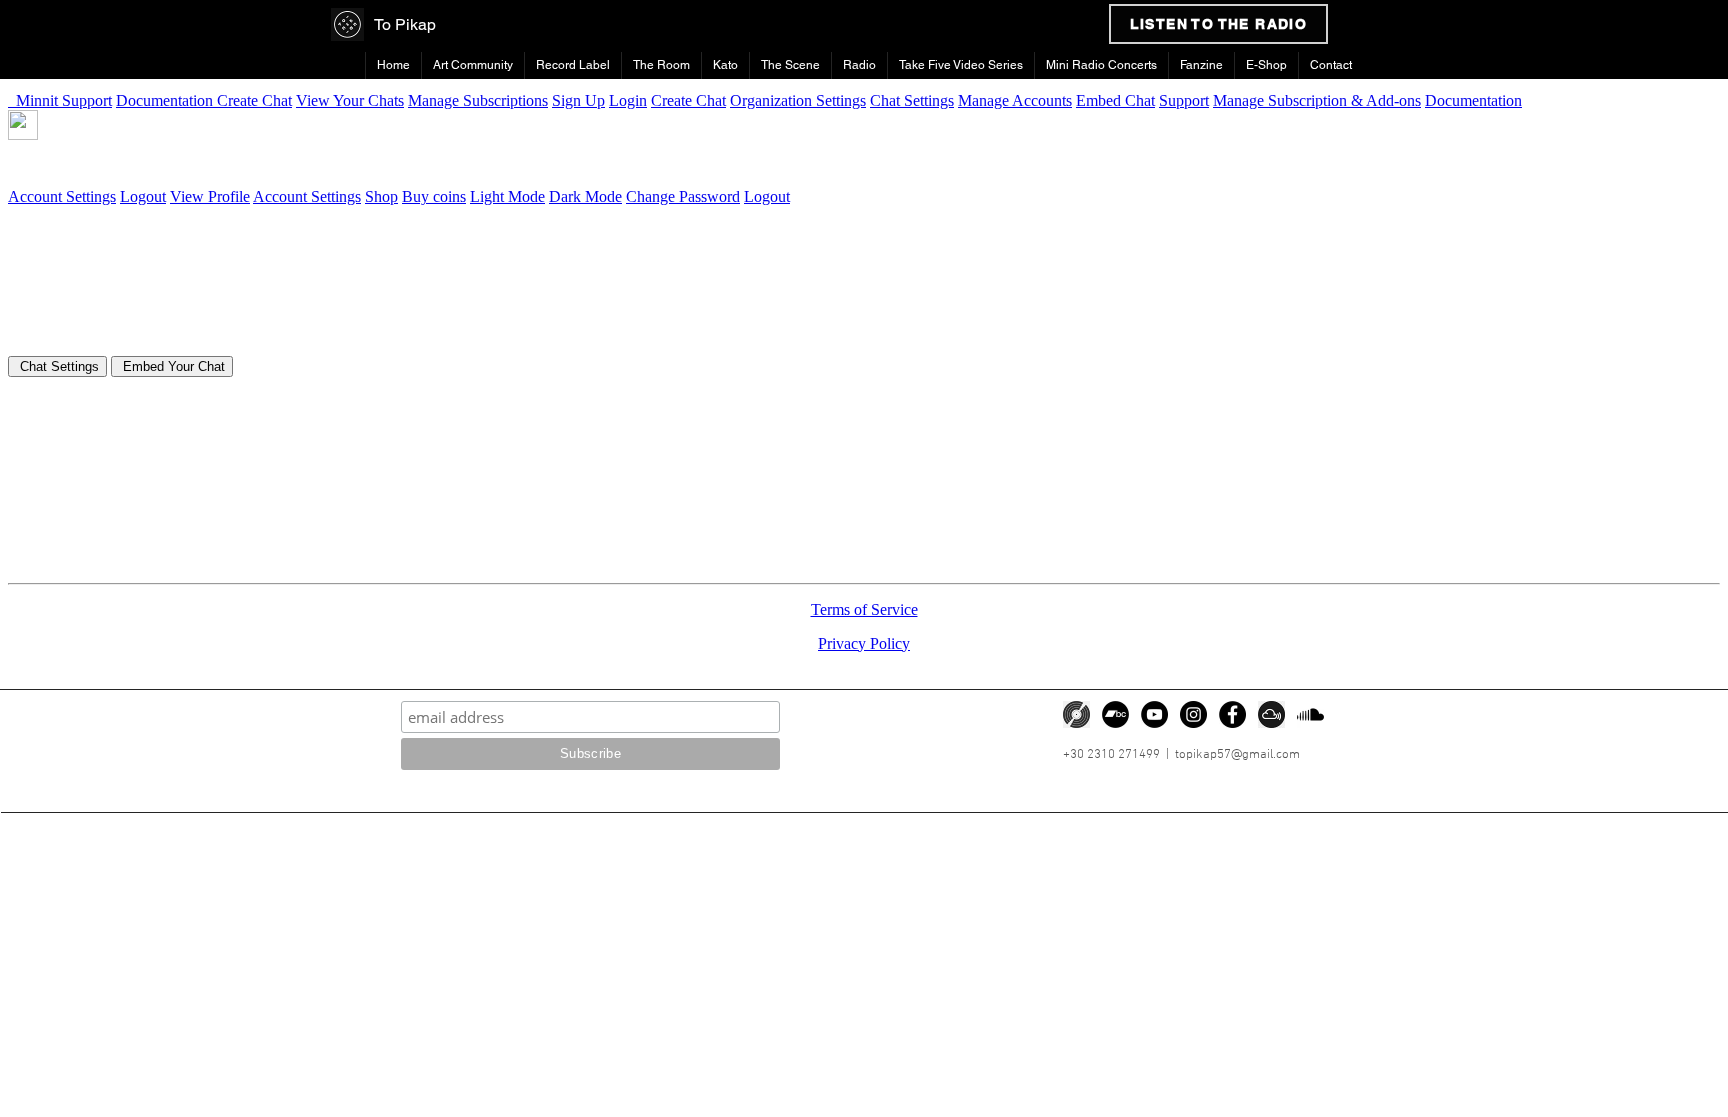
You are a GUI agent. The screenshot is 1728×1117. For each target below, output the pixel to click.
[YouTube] (1154, 714)
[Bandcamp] (1115, 714)
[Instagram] (1193, 714)
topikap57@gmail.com (1237, 755)
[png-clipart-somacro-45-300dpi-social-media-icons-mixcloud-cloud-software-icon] (1271, 714)
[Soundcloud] (1310, 714)
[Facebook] (1232, 714)
